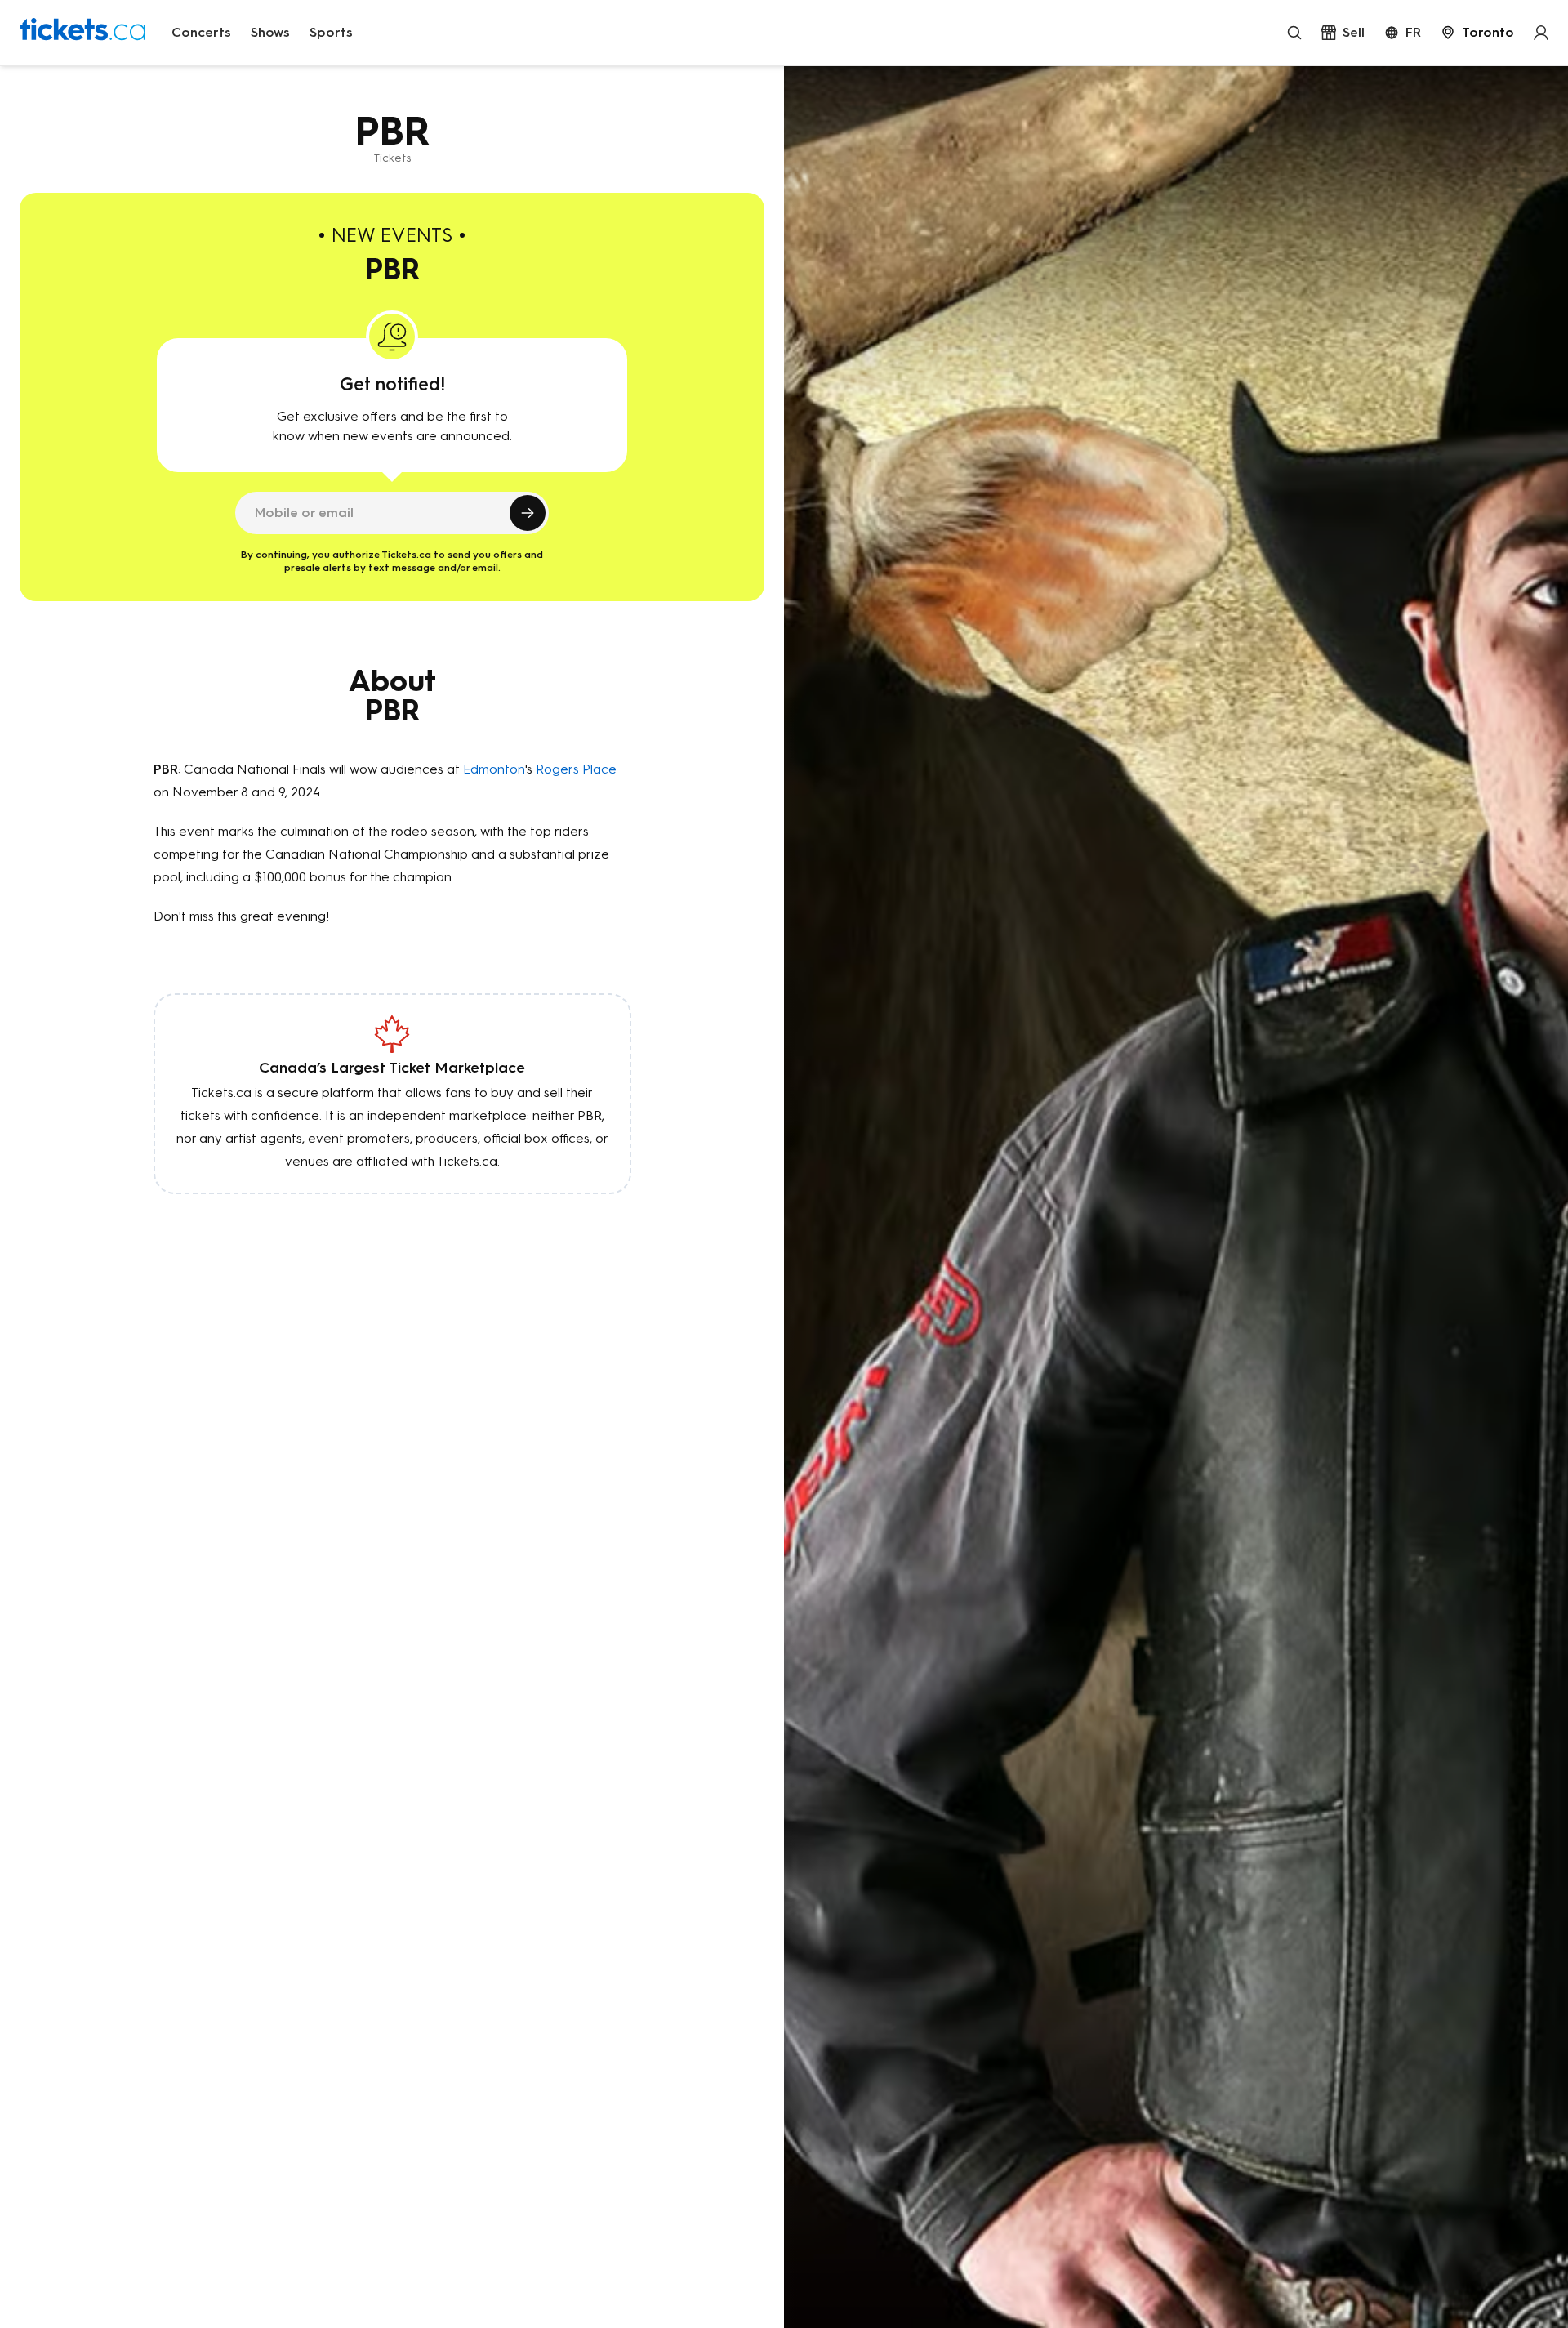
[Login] (1541, 33)
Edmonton (494, 769)
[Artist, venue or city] (1294, 33)
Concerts (201, 32)
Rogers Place (576, 769)
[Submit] (528, 513)
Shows (270, 32)
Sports (331, 32)
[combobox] (1477, 33)
